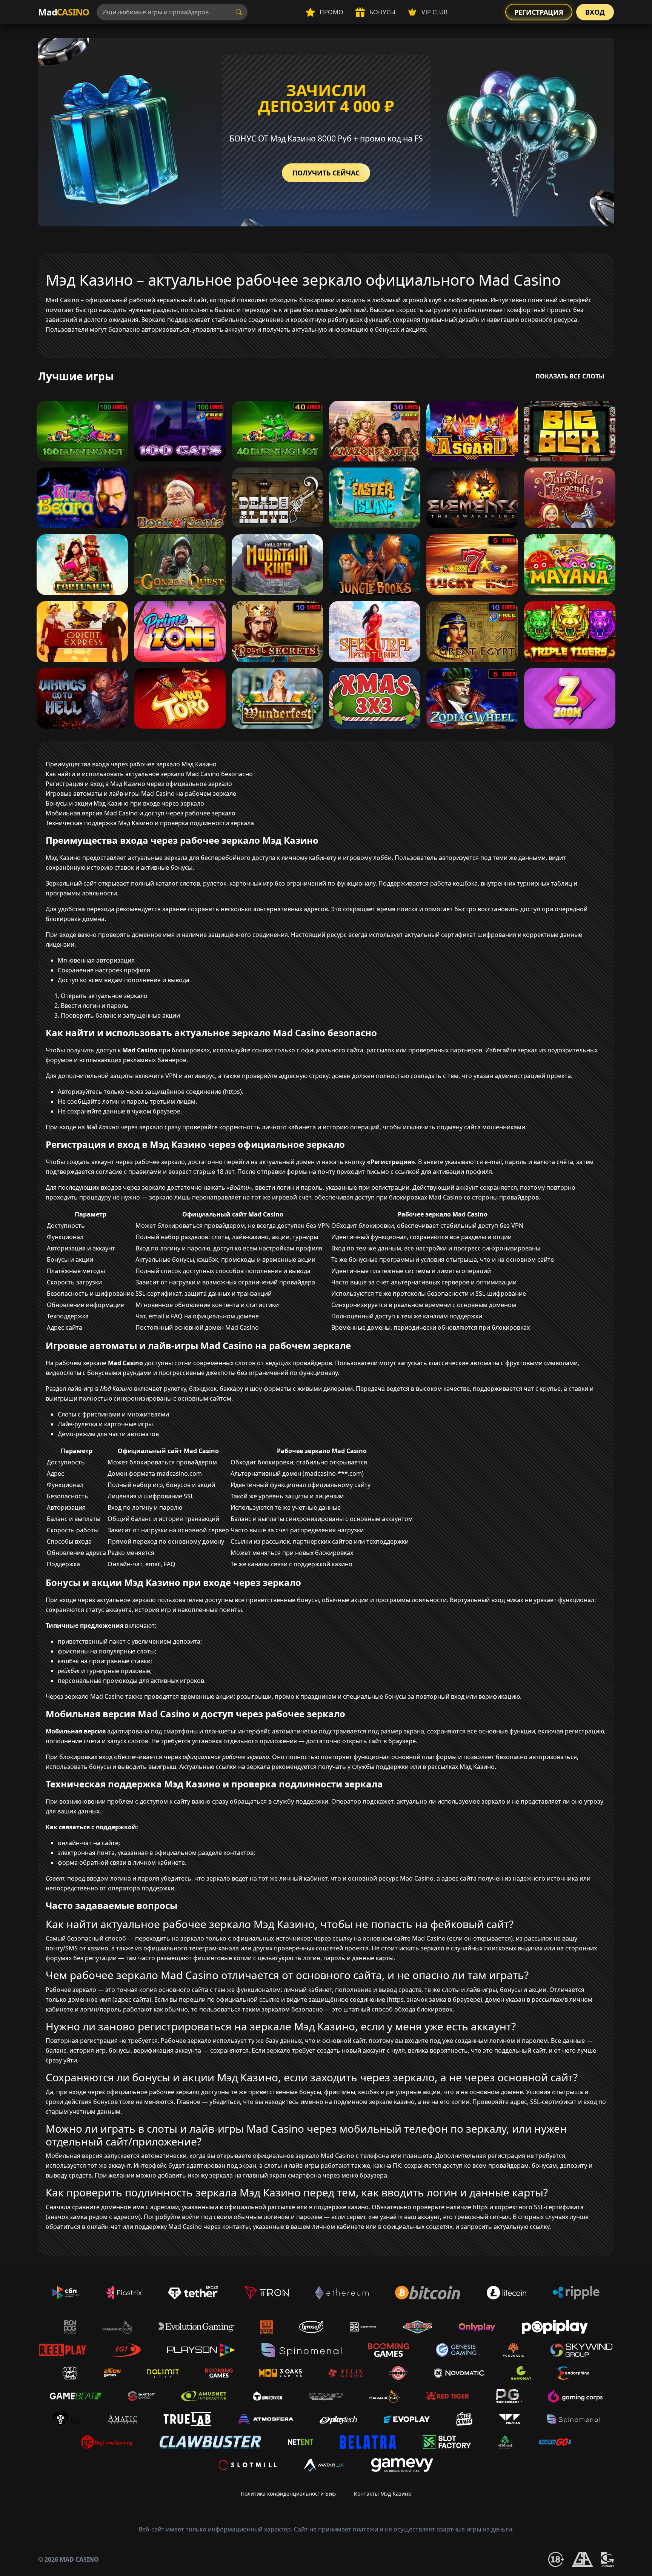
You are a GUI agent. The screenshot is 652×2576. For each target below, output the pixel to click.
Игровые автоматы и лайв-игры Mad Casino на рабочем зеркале (141, 794)
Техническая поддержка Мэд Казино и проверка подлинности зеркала (150, 823)
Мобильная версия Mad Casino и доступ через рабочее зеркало (141, 813)
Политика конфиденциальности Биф (288, 2494)
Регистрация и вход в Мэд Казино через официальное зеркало (139, 784)
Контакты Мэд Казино (383, 2494)
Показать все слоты (570, 376)
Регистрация (539, 12)
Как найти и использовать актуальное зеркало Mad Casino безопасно (149, 774)
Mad (64, 12)
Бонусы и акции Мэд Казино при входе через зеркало (125, 803)
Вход (595, 12)
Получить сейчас (326, 173)
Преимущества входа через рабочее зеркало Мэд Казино (131, 764)
